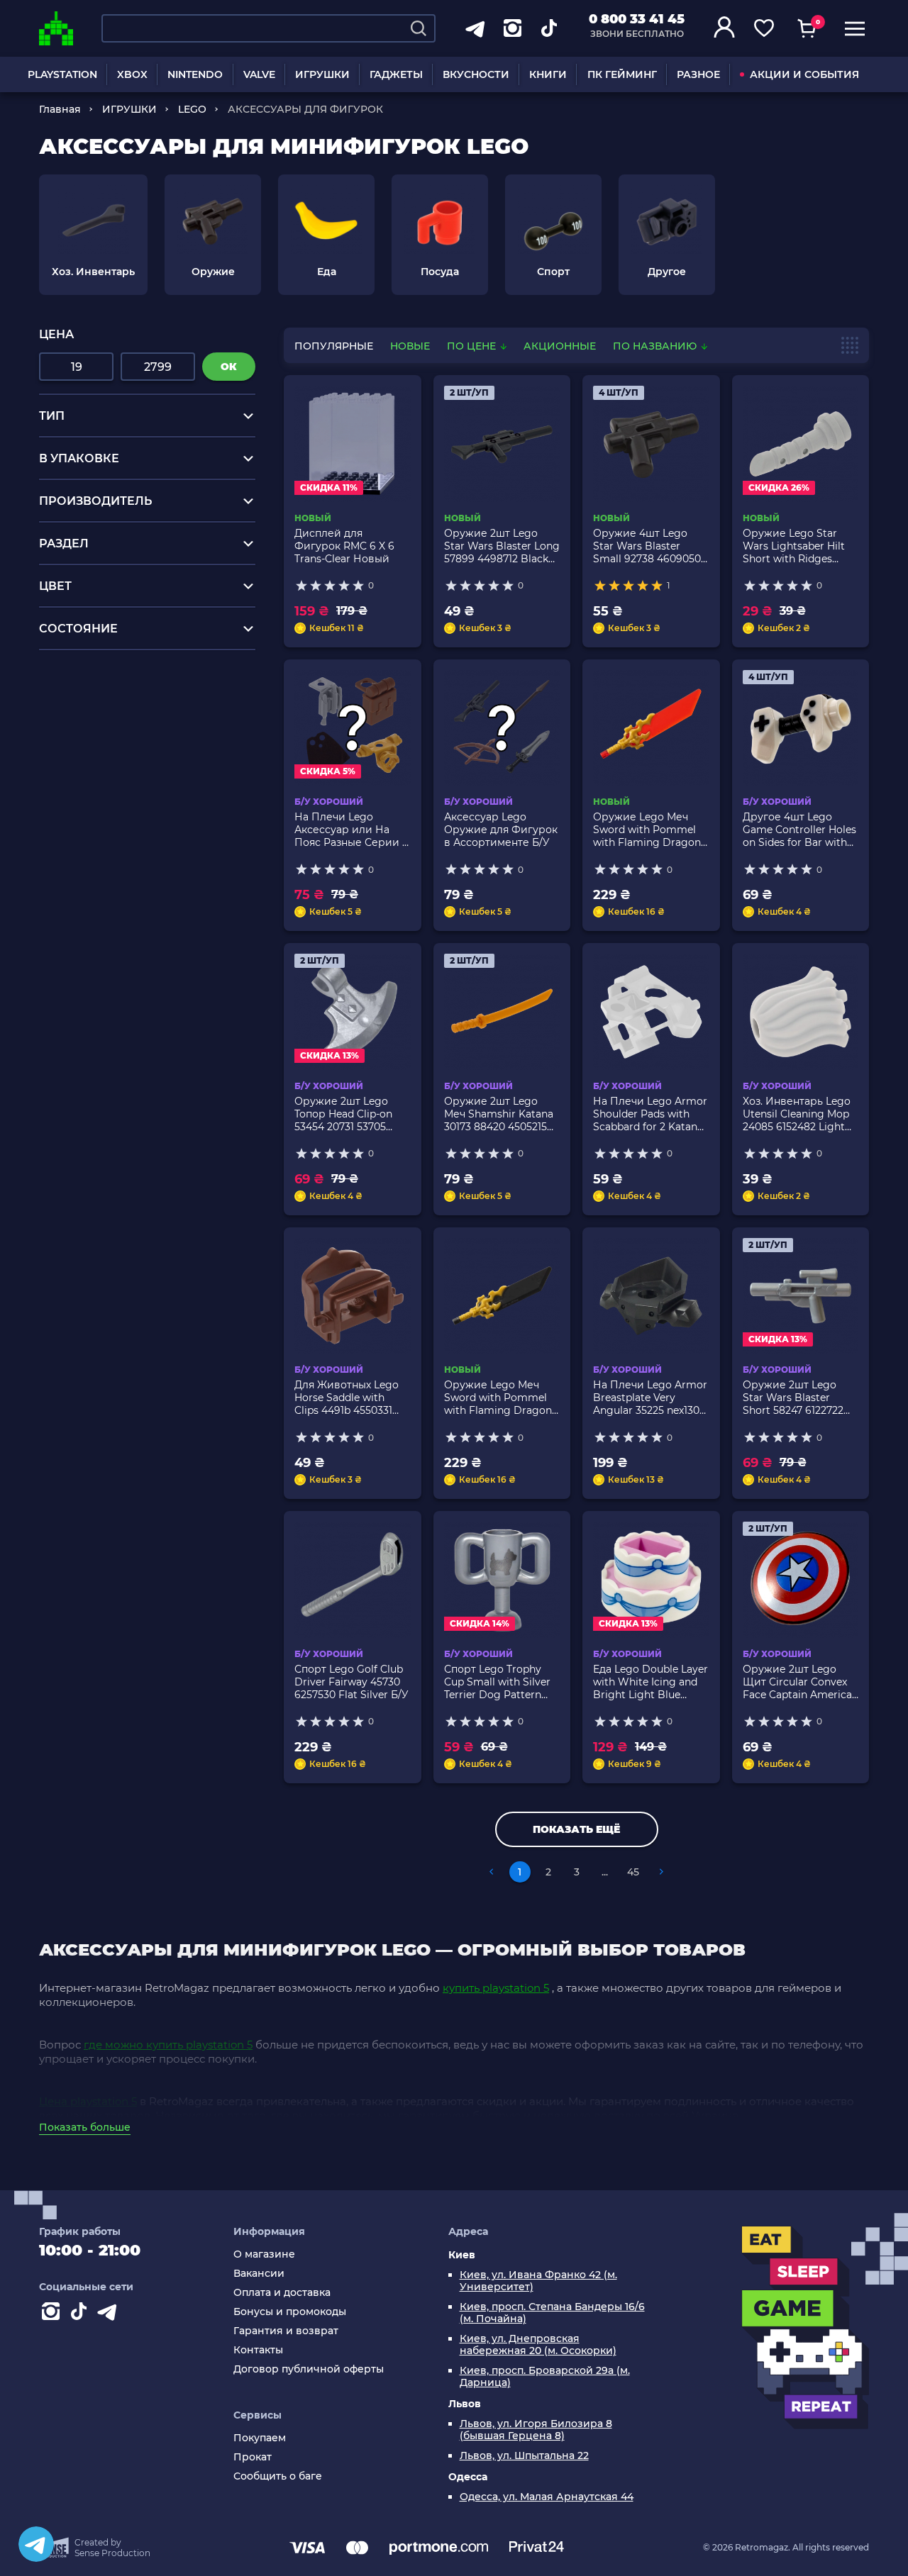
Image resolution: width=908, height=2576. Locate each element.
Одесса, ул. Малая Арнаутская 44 (547, 2497)
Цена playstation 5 (88, 2101)
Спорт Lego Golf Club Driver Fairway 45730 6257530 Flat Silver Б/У (351, 1682)
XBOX (132, 74)
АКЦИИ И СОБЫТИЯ (804, 74)
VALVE (259, 74)
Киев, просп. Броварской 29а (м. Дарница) (545, 2377)
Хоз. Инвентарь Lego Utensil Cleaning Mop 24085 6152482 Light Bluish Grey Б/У (797, 1114)
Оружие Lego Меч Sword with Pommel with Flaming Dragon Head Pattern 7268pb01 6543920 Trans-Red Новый (651, 830)
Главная (60, 109)
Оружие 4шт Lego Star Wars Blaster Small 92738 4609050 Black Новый (647, 546)
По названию (656, 346)
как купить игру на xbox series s (131, 698)
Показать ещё (576, 1829)
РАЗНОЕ (698, 74)
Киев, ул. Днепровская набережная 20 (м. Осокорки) (538, 2345)
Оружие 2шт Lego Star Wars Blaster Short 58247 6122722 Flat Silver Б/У (793, 1398)
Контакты (258, 2350)
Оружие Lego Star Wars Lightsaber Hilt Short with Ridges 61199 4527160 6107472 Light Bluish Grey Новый (798, 546)
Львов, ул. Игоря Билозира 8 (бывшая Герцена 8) (536, 2430)
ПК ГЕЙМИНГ (622, 74)
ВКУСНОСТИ (476, 74)
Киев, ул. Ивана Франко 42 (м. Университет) (538, 2281)
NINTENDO (195, 74)
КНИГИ (548, 74)
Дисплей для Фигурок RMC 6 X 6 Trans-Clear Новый (344, 546)
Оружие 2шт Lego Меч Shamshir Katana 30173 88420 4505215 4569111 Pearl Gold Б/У (499, 1114)
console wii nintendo (98, 712)
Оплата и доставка (282, 2293)
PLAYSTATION (62, 74)
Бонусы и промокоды (290, 2312)
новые (410, 346)
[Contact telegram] (110, 2314)
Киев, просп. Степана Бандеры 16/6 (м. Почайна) (552, 2313)
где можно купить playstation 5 (168, 2045)
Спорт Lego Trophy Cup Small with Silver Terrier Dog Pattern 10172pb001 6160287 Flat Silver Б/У (497, 1682)
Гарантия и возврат (286, 2331)
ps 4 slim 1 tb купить (97, 738)
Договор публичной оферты (309, 2369)
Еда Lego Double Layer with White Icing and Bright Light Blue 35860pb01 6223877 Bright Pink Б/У (650, 1682)
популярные (334, 346)
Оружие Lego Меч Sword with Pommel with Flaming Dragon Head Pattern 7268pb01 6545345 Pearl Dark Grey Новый (502, 1398)
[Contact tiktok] (82, 2314)
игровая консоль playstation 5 (127, 671)
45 (633, 1872)
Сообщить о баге (278, 2476)
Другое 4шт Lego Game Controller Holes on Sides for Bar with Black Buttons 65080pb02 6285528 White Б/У (799, 830)
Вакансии (259, 2274)
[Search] (419, 28)
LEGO (192, 109)
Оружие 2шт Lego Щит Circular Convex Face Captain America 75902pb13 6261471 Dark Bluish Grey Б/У (797, 1682)
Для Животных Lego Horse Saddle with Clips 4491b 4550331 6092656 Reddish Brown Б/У (347, 1398)
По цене (473, 346)
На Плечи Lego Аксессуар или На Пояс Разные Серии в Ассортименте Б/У (351, 830)
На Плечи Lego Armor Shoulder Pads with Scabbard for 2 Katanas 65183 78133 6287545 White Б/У (650, 1114)
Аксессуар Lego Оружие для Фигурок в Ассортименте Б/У (501, 830)
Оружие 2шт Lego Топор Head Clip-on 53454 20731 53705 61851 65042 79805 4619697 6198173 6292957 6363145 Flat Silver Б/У (348, 1114)
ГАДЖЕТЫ (396, 74)
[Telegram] (36, 2544)
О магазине (264, 2254)
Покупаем (260, 2438)
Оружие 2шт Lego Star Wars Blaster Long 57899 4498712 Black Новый (502, 546)
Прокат (253, 2457)
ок (229, 367)
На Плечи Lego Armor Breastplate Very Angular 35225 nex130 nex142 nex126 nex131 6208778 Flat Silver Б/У (651, 1398)
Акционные (560, 346)
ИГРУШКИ (322, 74)
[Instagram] (53, 2314)
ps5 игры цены (83, 685)
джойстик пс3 (79, 725)
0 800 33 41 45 (637, 19)
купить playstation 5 (496, 1988)
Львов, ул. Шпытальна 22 (524, 2456)
